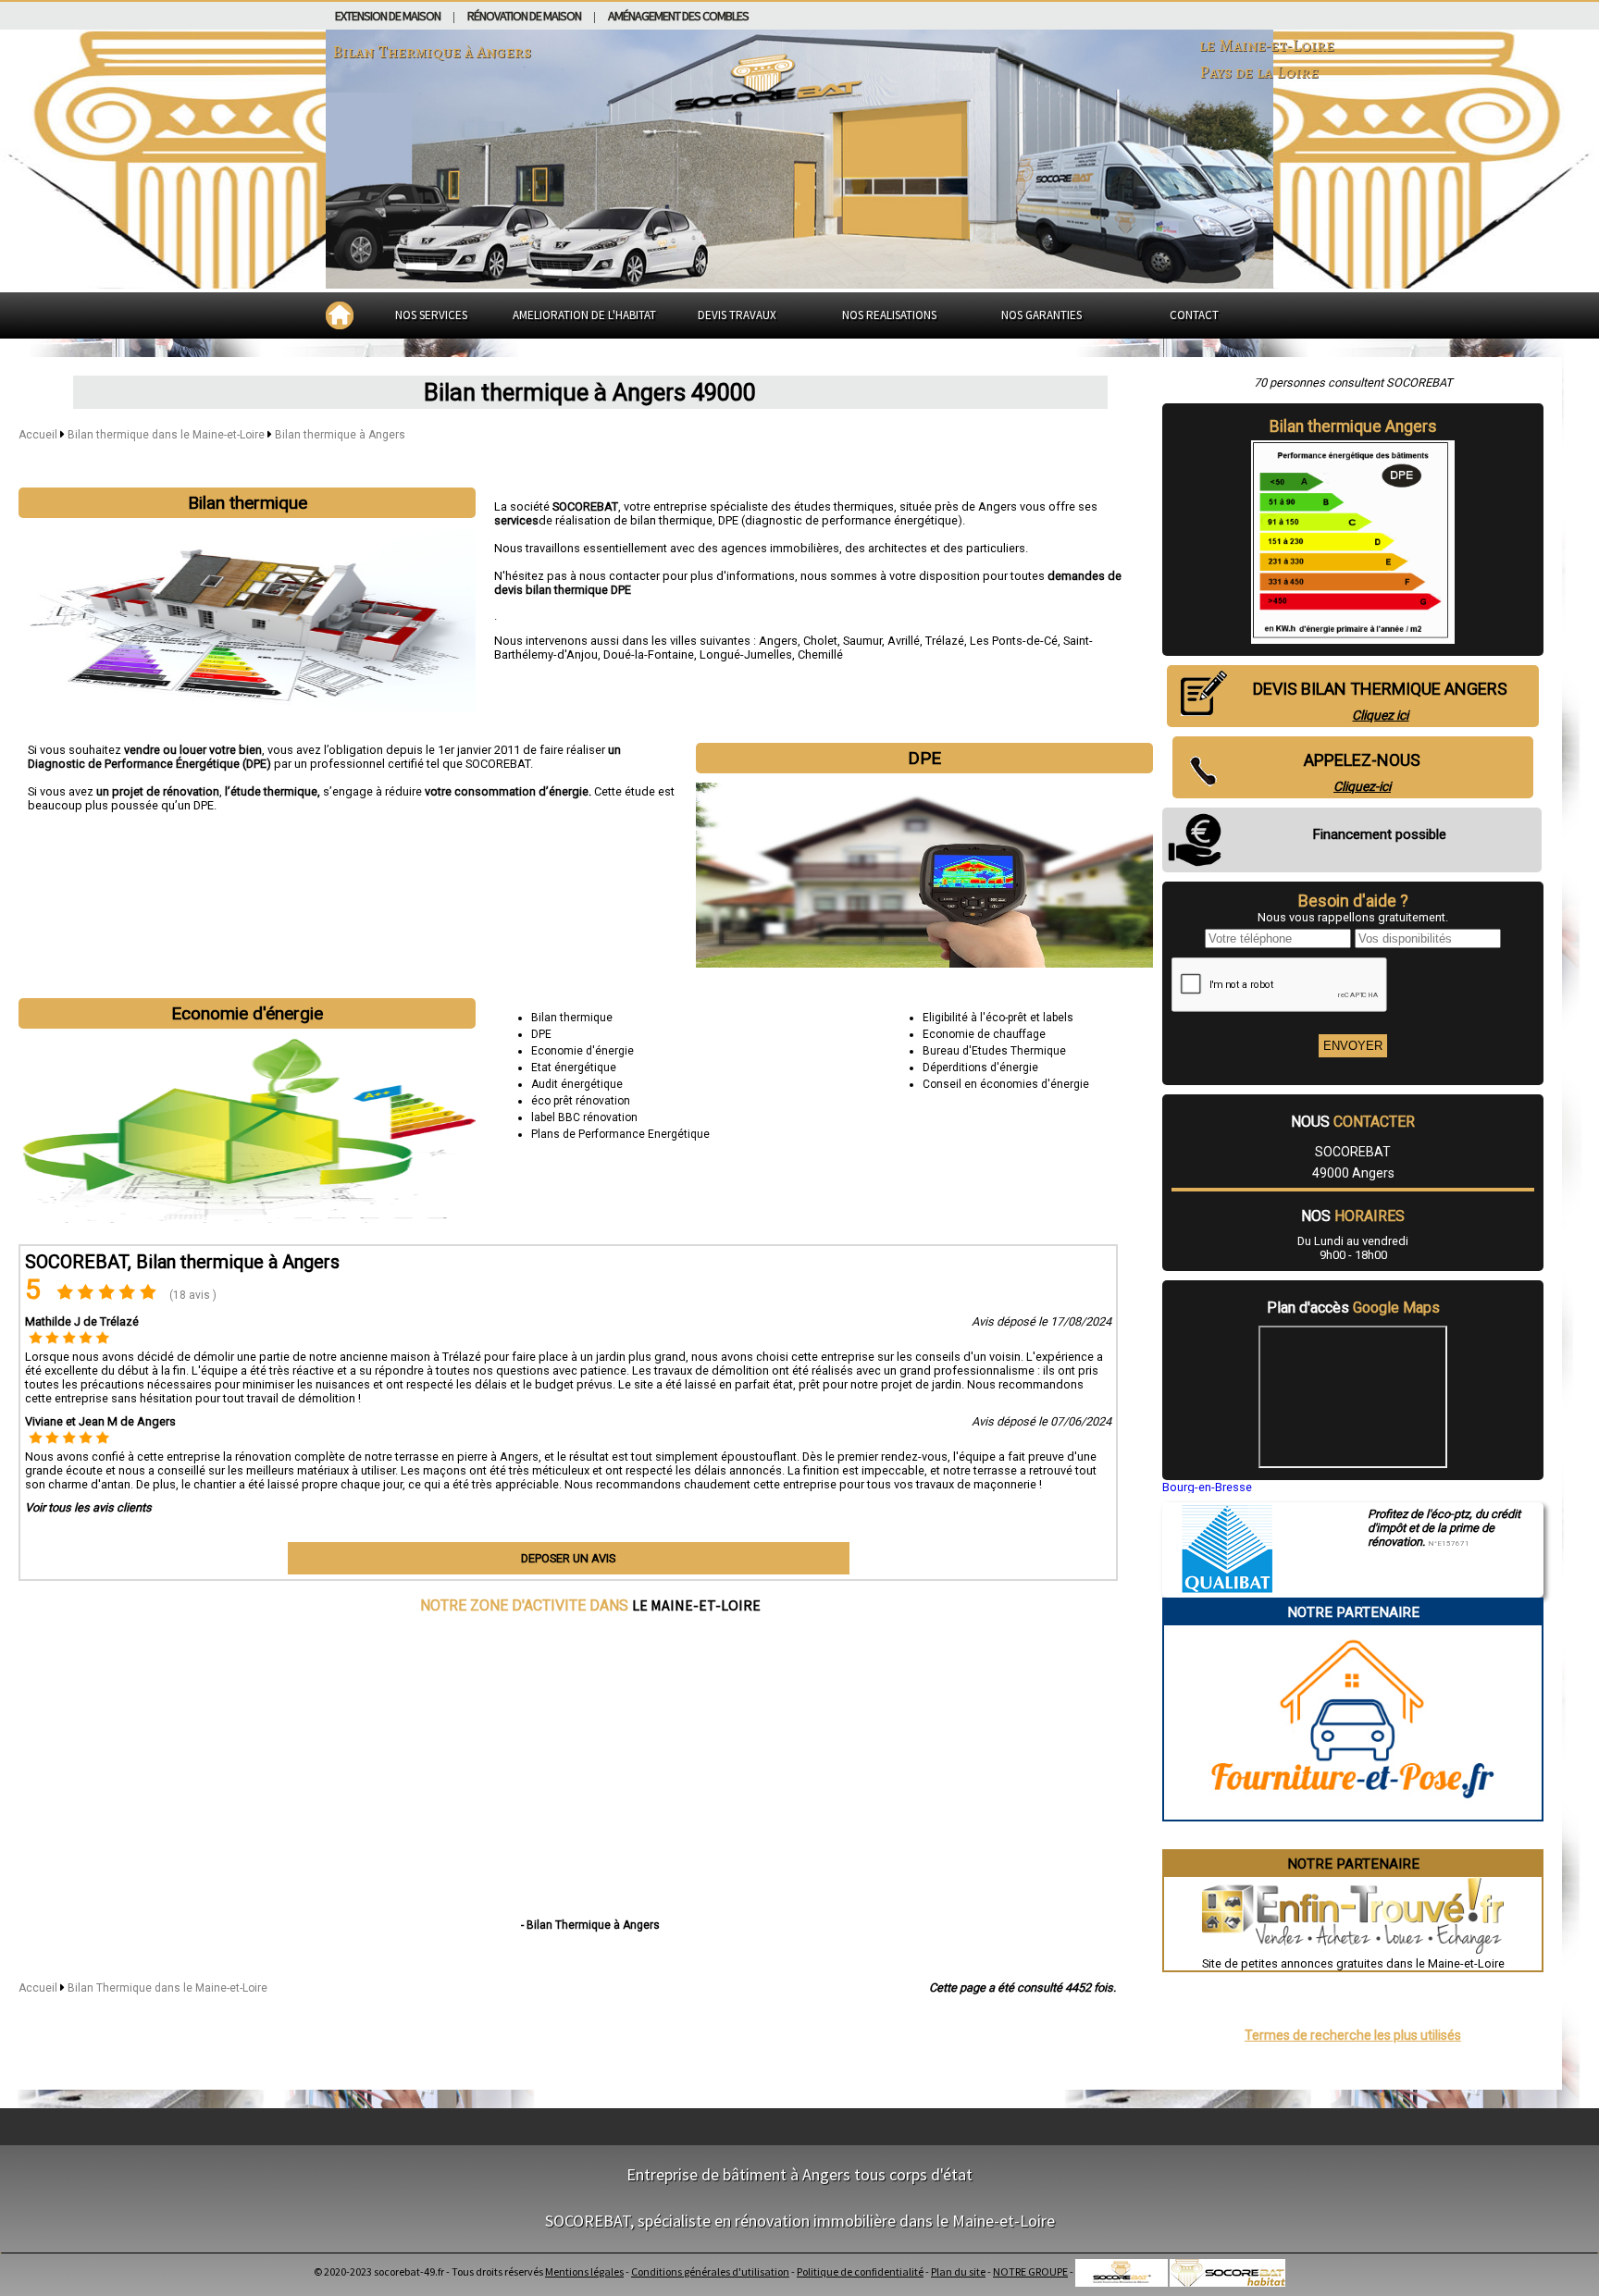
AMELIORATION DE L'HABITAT (584, 315)
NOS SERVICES (431, 315)
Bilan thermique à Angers (340, 435)
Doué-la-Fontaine (649, 654)
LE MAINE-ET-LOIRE (696, 1605)
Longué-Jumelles (746, 654)
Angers (778, 641)
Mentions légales (584, 2271)
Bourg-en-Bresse (1207, 1487)
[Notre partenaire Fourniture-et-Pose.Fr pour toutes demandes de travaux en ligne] (1353, 1813)
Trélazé (945, 641)
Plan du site (958, 2271)
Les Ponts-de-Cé (1014, 641)
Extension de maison (388, 16)
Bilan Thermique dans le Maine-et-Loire (167, 1988)
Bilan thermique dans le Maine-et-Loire (167, 435)
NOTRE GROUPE (1030, 2271)
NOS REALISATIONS (889, 315)
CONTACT (1194, 315)
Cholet (820, 641)
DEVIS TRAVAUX (737, 315)
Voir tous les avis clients (88, 1507)
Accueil (38, 435)
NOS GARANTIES (1041, 315)
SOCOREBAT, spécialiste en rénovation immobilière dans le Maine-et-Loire (800, 2221)
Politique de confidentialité (860, 2271)
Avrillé (904, 641)
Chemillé (820, 654)
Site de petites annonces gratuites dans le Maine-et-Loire (1353, 1963)
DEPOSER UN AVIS (568, 1558)
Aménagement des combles (678, 16)
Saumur (862, 641)
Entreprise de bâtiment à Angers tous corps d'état (799, 2174)
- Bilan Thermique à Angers (590, 1925)
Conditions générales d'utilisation (710, 2271)
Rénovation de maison (524, 16)
